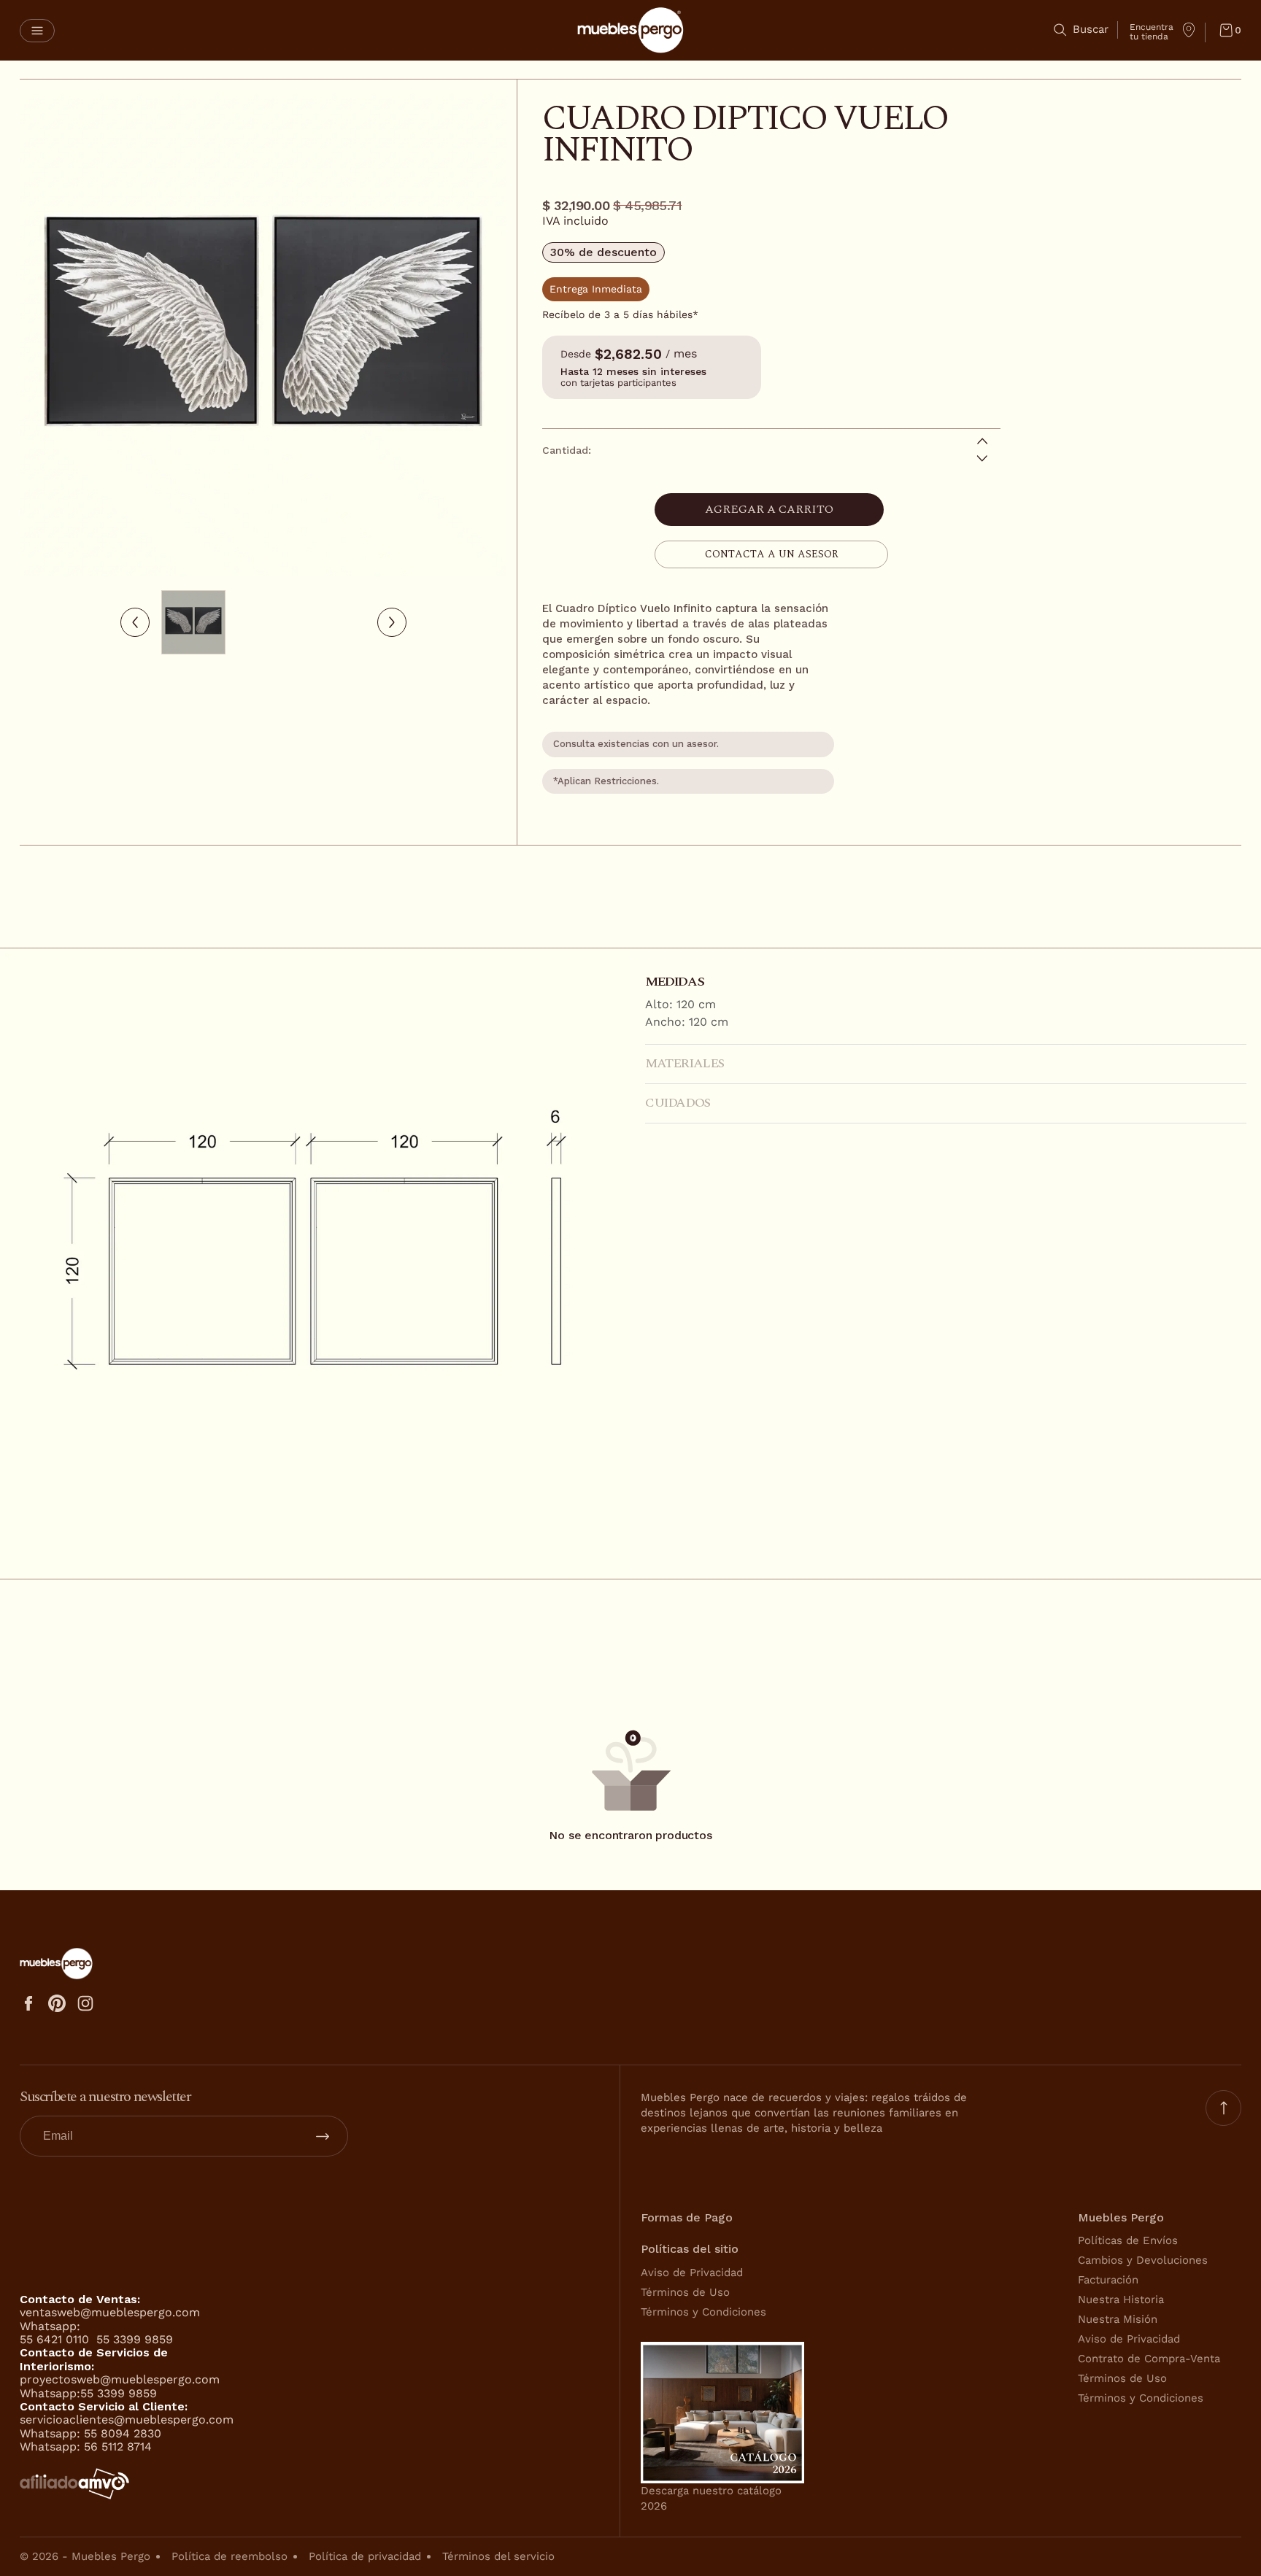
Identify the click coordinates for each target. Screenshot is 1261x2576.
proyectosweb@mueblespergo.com (120, 2379)
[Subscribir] (323, 2136)
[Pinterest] (57, 2003)
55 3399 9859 (135, 2339)
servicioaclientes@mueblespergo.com (127, 2420)
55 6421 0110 (56, 2339)
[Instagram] (85, 2003)
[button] (37, 31)
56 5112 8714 (118, 2447)
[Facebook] (28, 2003)
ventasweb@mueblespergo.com (110, 2312)
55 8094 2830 (123, 2433)
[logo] (630, 30)
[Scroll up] (1223, 2108)
